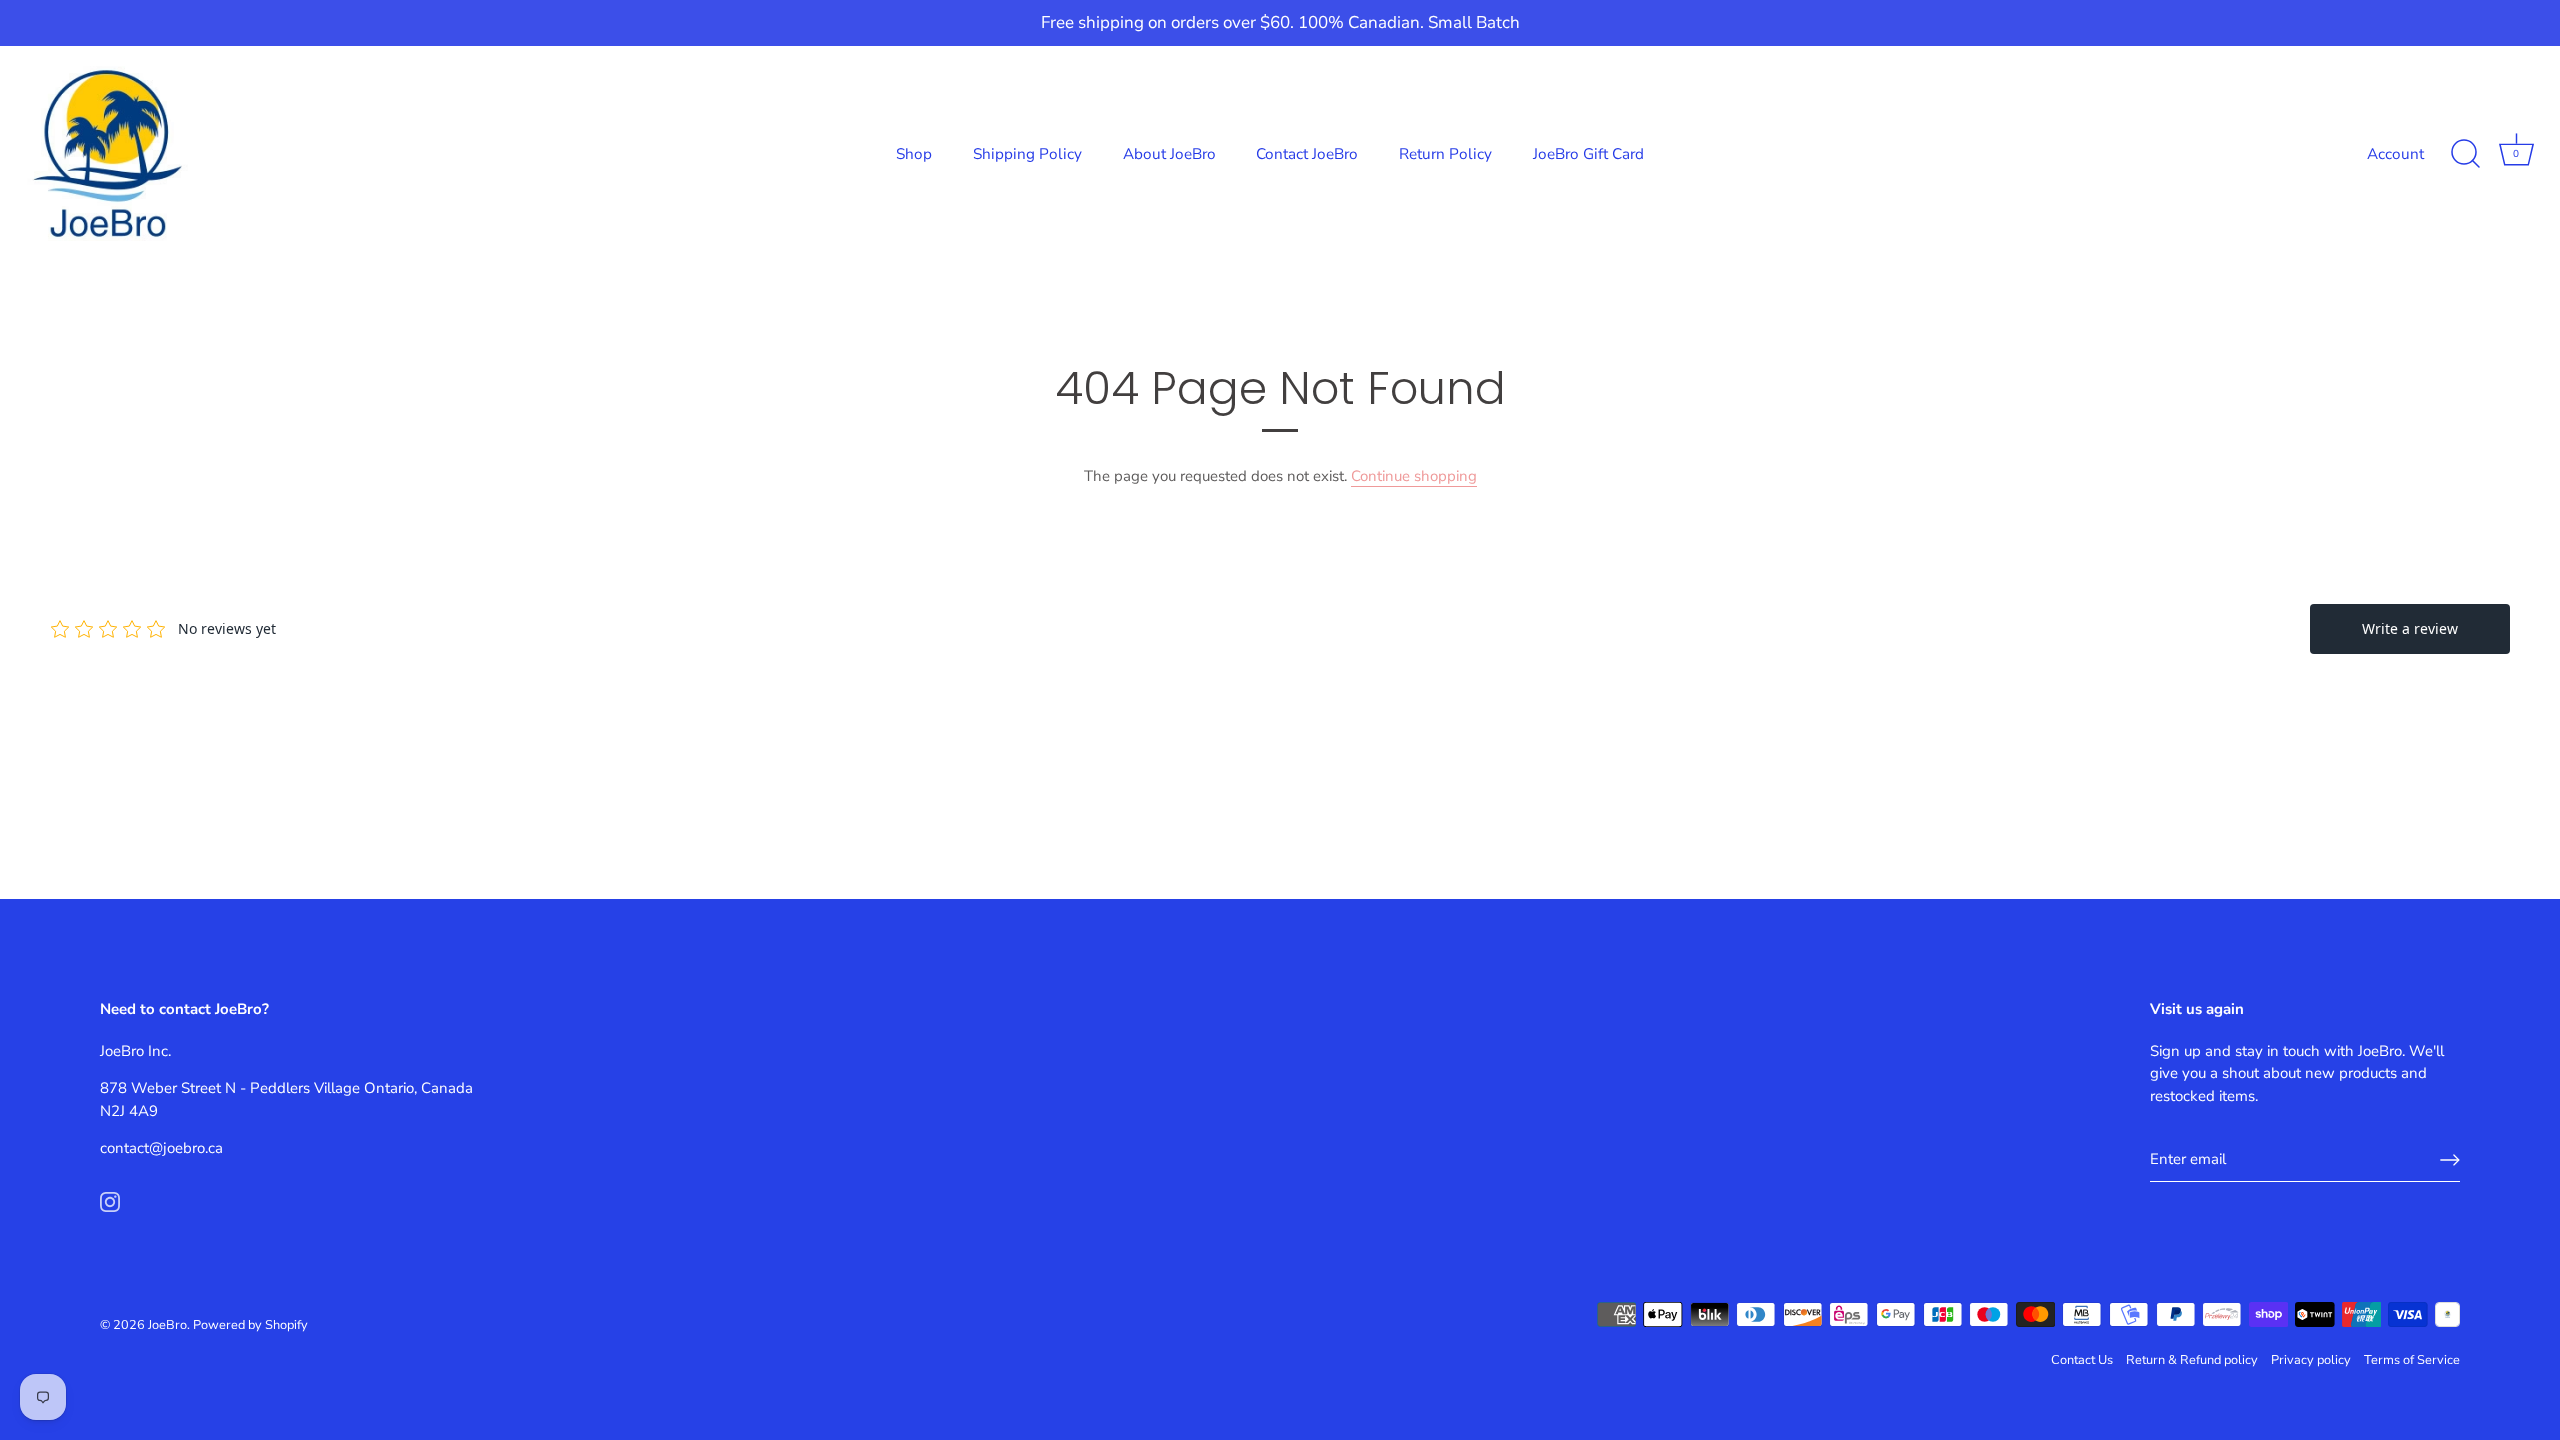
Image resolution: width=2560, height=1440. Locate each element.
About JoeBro (1169, 154)
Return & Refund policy (2192, 1360)
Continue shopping (1414, 476)
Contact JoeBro (1307, 154)
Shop (914, 154)
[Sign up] (2450, 1160)
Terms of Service (2412, 1360)
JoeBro (167, 1325)
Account (2395, 154)
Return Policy (1445, 154)
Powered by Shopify (250, 1325)
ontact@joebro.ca (165, 1148)
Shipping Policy (1027, 154)
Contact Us (2082, 1360)
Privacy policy (2311, 1360)
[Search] (2465, 154)
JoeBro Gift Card (1588, 154)
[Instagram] (110, 1201)
